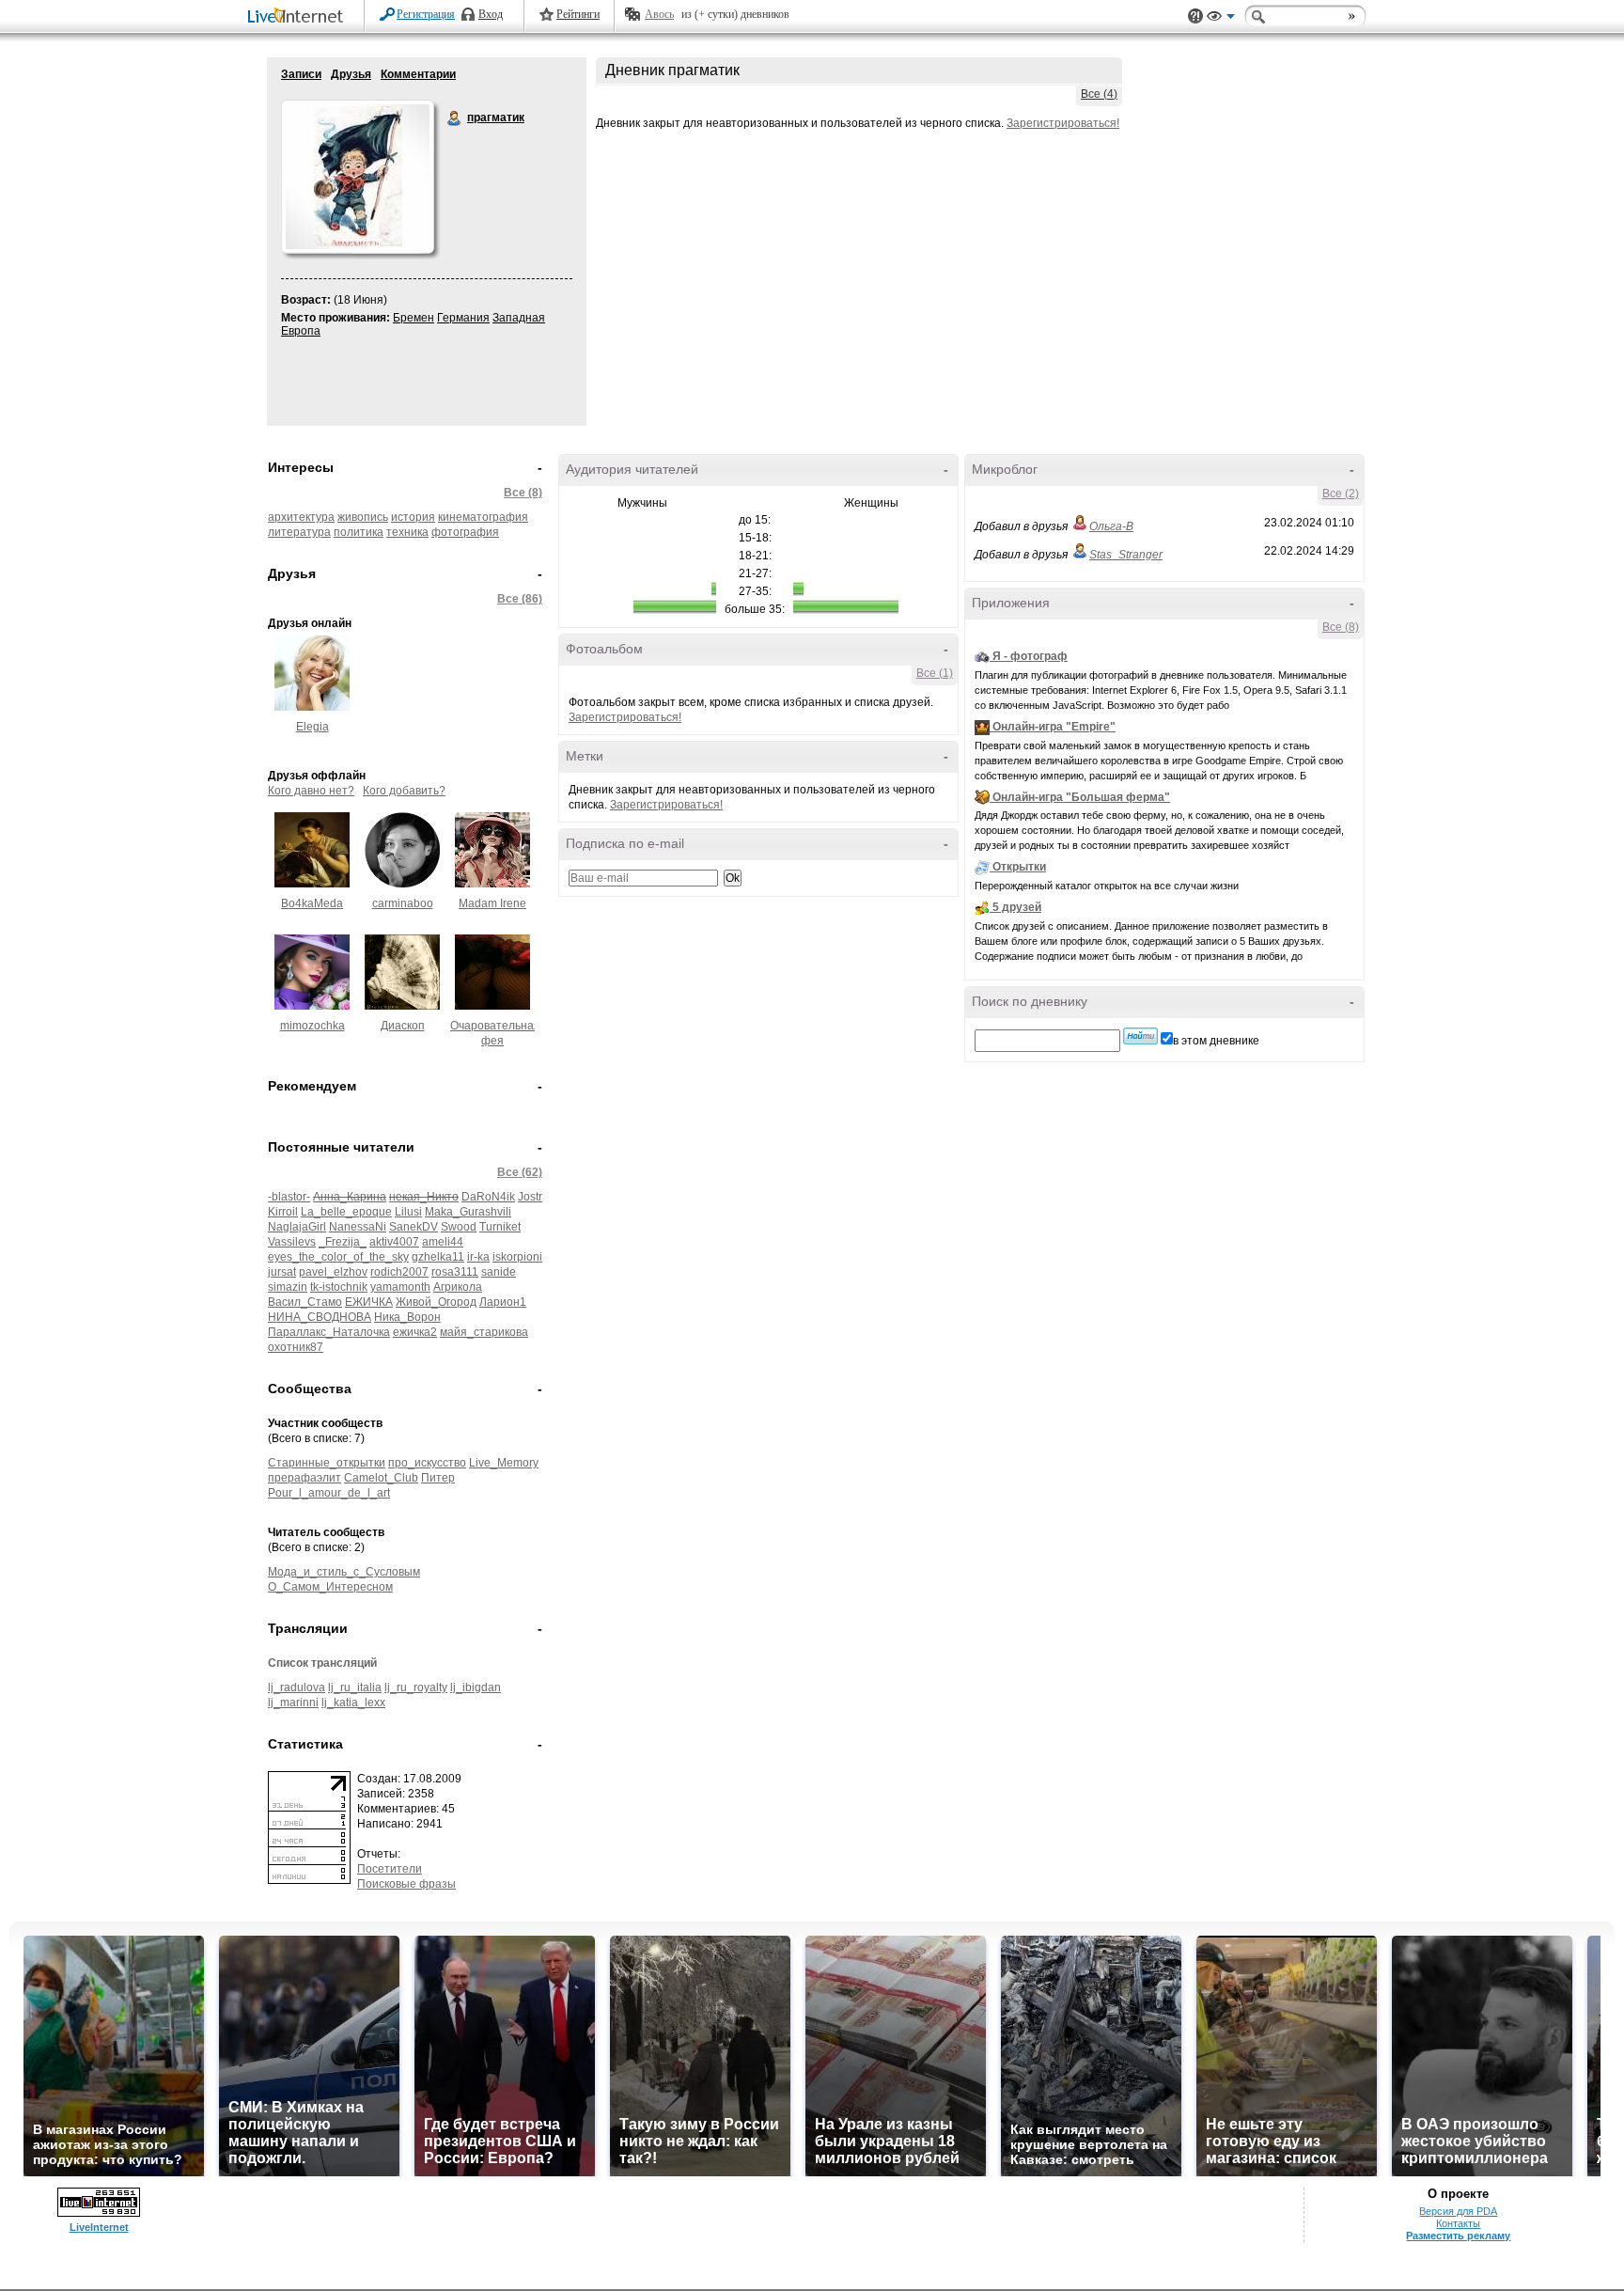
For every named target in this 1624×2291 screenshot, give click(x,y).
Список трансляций (322, 1663)
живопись (363, 517)
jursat (282, 1272)
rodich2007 (399, 1272)
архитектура (301, 517)
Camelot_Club (381, 1478)
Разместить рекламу (1458, 2236)
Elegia (312, 727)
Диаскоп (403, 1026)
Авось (659, 14)
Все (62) (520, 1172)
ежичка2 (415, 1332)
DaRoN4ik (488, 1197)
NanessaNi (358, 1227)
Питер (438, 1478)
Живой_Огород (436, 1302)
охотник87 (296, 1347)
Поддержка (1195, 16)
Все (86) (520, 599)
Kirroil (283, 1212)
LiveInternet (299, 17)
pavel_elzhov (333, 1272)
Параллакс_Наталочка (329, 1332)
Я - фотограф (1030, 656)
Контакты (1458, 2223)
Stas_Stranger (1126, 555)
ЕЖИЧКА (369, 1302)
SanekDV (414, 1227)
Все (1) (935, 673)
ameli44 (443, 1242)
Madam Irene (492, 903)
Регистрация (426, 14)
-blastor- (289, 1197)
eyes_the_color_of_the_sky (338, 1257)
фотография (465, 532)
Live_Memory (504, 1463)
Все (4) (1099, 94)
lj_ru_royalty (416, 1687)
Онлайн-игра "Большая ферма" (1081, 797)
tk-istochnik (339, 1287)
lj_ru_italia (355, 1687)
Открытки (1019, 867)
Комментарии (418, 74)
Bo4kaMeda (312, 903)
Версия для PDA (1458, 2211)
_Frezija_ (343, 1242)
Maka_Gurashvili (468, 1212)
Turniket (500, 1227)
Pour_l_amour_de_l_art (329, 1493)
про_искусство (427, 1463)
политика (359, 532)
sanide (499, 1272)
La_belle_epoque (346, 1212)
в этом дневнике (1216, 1041)
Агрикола (458, 1287)
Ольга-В (1111, 526)
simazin (288, 1287)
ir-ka (478, 1257)
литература (299, 532)
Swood (459, 1227)
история (413, 517)
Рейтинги (578, 14)
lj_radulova (297, 1687)
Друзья (351, 74)
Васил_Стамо (305, 1302)
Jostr (530, 1197)
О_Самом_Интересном (330, 1587)
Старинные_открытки (327, 1463)
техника (407, 532)
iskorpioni (517, 1257)
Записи (301, 74)
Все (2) (1341, 494)
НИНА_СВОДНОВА (320, 1317)
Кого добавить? (404, 791)
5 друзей (1017, 907)
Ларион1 (503, 1302)
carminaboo (403, 903)
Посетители (390, 1869)
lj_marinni (293, 1703)
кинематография (483, 517)
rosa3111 (455, 1272)
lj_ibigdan (476, 1687)
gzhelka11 (438, 1257)
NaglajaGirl (297, 1227)
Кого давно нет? (311, 791)
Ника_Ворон (407, 1317)
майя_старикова (484, 1332)
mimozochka (312, 1026)
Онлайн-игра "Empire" (1054, 727)
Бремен (414, 318)
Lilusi (408, 1212)
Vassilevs (292, 1242)
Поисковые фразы (406, 1884)
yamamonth (400, 1287)
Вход (491, 14)
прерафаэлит (304, 1478)
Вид (1221, 19)
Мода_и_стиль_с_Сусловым (344, 1572)
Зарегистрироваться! (1063, 123)
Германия (463, 318)
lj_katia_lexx (353, 1703)
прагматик (455, 118)
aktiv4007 (394, 1242)
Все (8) (523, 493)
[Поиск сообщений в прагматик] (1140, 1036)
